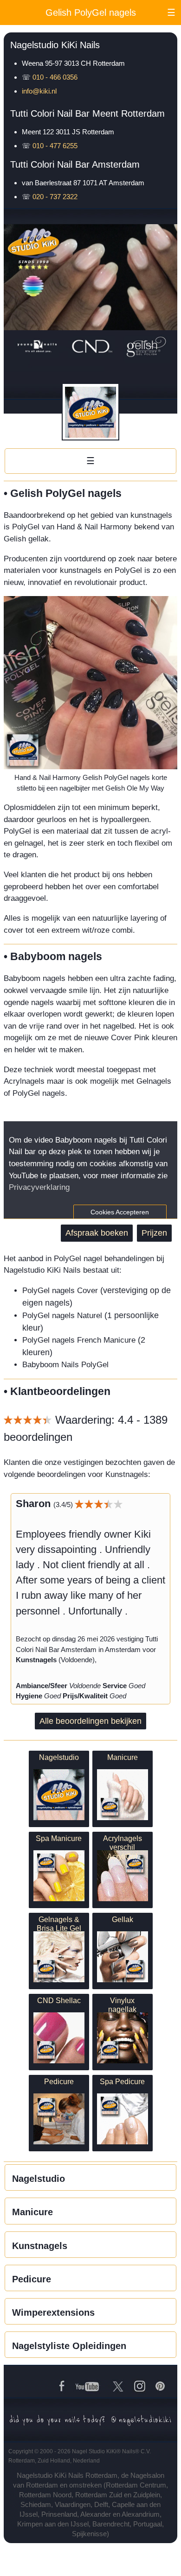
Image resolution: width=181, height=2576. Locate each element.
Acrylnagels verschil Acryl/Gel (123, 1847)
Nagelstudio (59, 1757)
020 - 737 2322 (55, 197)
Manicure (123, 1757)
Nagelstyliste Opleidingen (69, 2346)
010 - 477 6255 (55, 146)
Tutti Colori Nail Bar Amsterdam (75, 164)
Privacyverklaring (39, 1187)
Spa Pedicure (122, 2081)
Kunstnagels (40, 2246)
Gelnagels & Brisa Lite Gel (59, 1924)
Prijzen (154, 1233)
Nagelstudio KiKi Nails (55, 45)
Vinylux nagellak (122, 2005)
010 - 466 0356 (55, 77)
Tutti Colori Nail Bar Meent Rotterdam (87, 113)
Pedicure (59, 2081)
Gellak (123, 1919)
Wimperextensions (53, 2312)
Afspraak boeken (97, 1233)
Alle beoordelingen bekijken (90, 1721)
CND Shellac (59, 2000)
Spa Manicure (59, 1838)
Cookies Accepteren (120, 1212)
